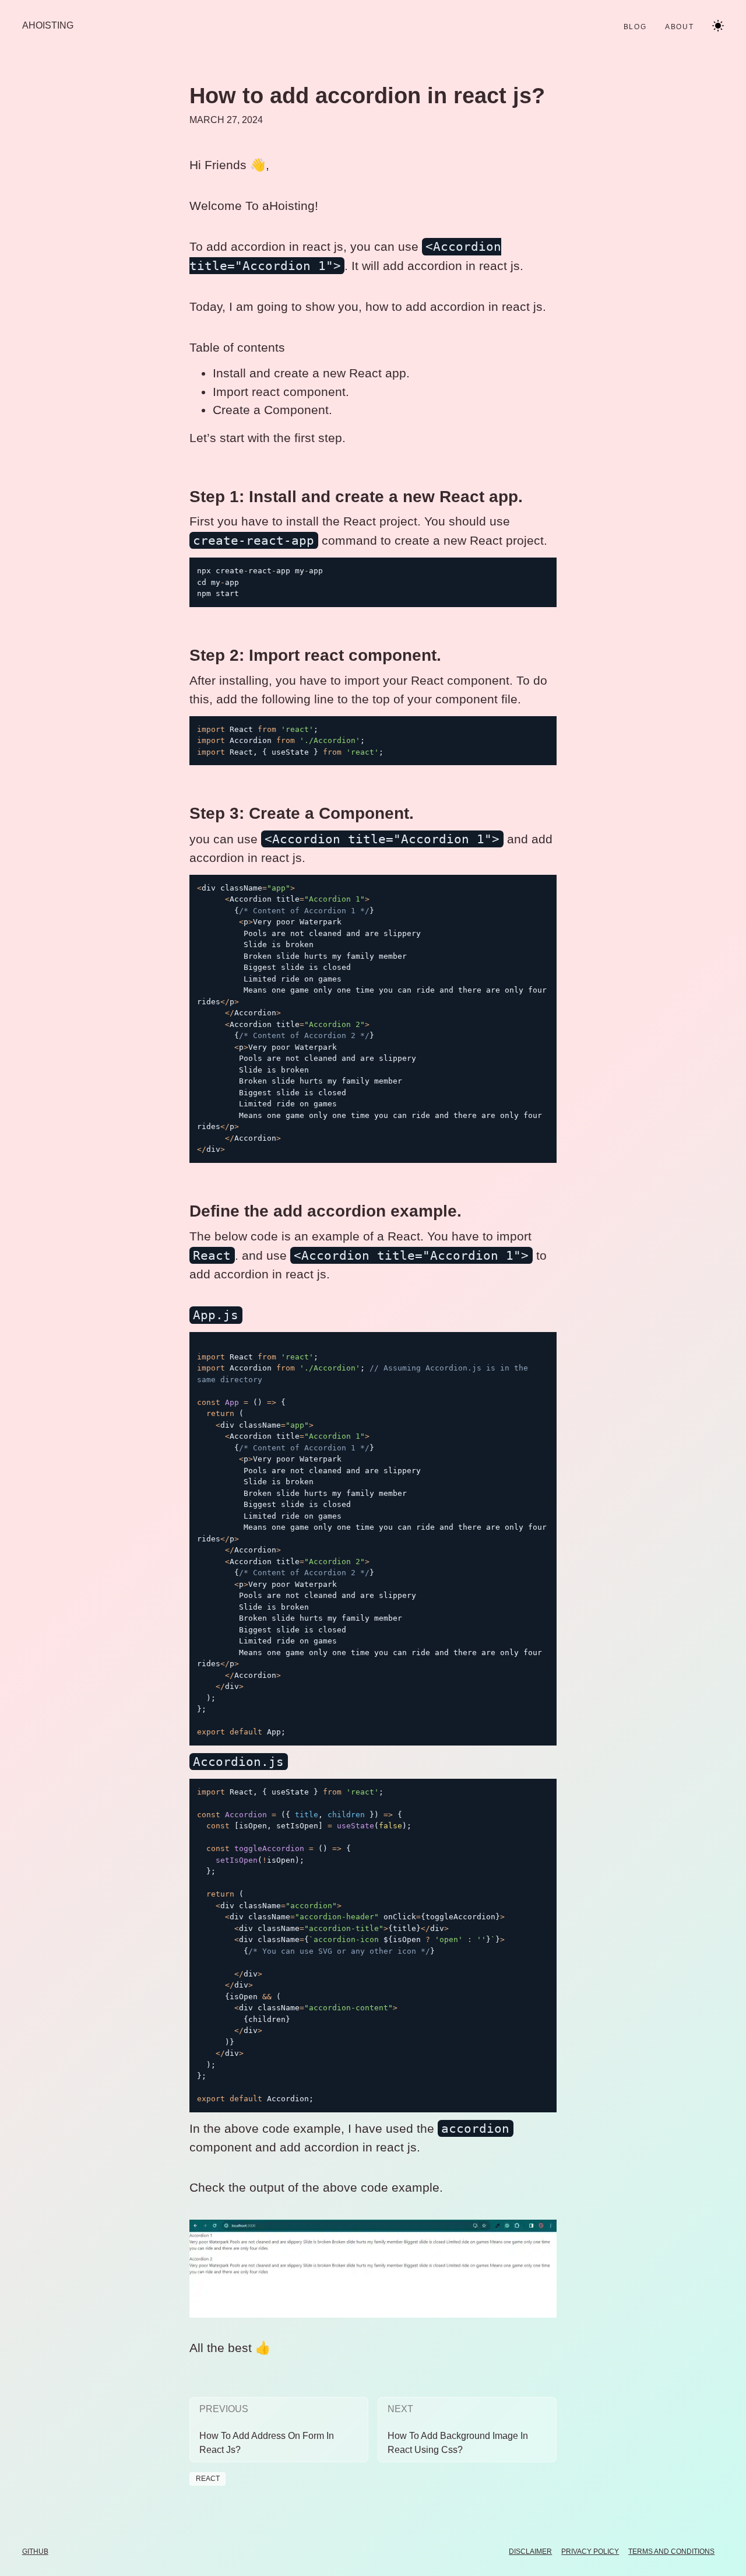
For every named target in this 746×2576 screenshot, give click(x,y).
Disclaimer (530, 2552)
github (35, 2552)
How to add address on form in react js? (267, 2443)
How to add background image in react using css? (458, 2443)
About (679, 27)
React (208, 2479)
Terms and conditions (671, 2552)
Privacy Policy (590, 2552)
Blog (635, 27)
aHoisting (48, 25)
